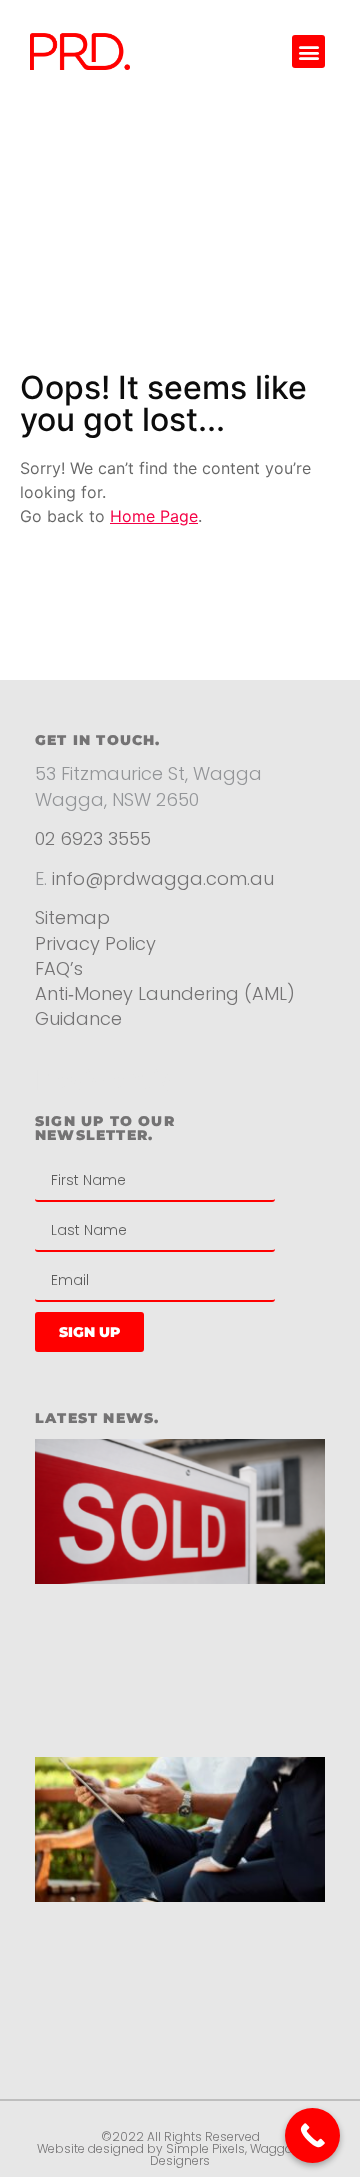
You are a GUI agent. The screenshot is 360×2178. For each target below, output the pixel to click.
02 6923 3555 (93, 838)
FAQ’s (59, 968)
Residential (108, 1080)
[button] (308, 51)
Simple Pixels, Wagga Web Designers (236, 2154)
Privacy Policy (98, 943)
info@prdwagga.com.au (163, 878)
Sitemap (72, 917)
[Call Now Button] (312, 2135)
